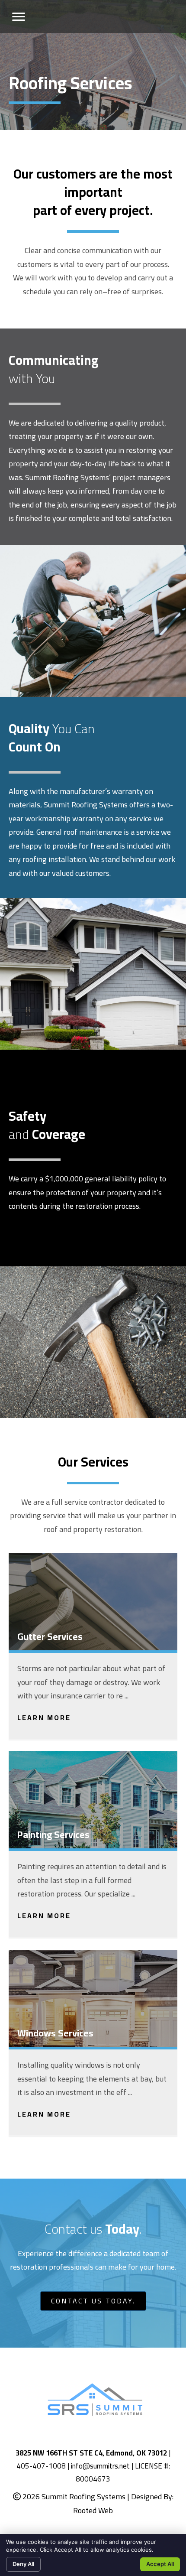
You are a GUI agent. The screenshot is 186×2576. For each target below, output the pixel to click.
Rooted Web (93, 2510)
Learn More (44, 1717)
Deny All (23, 2564)
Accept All (160, 2564)
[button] (19, 17)
